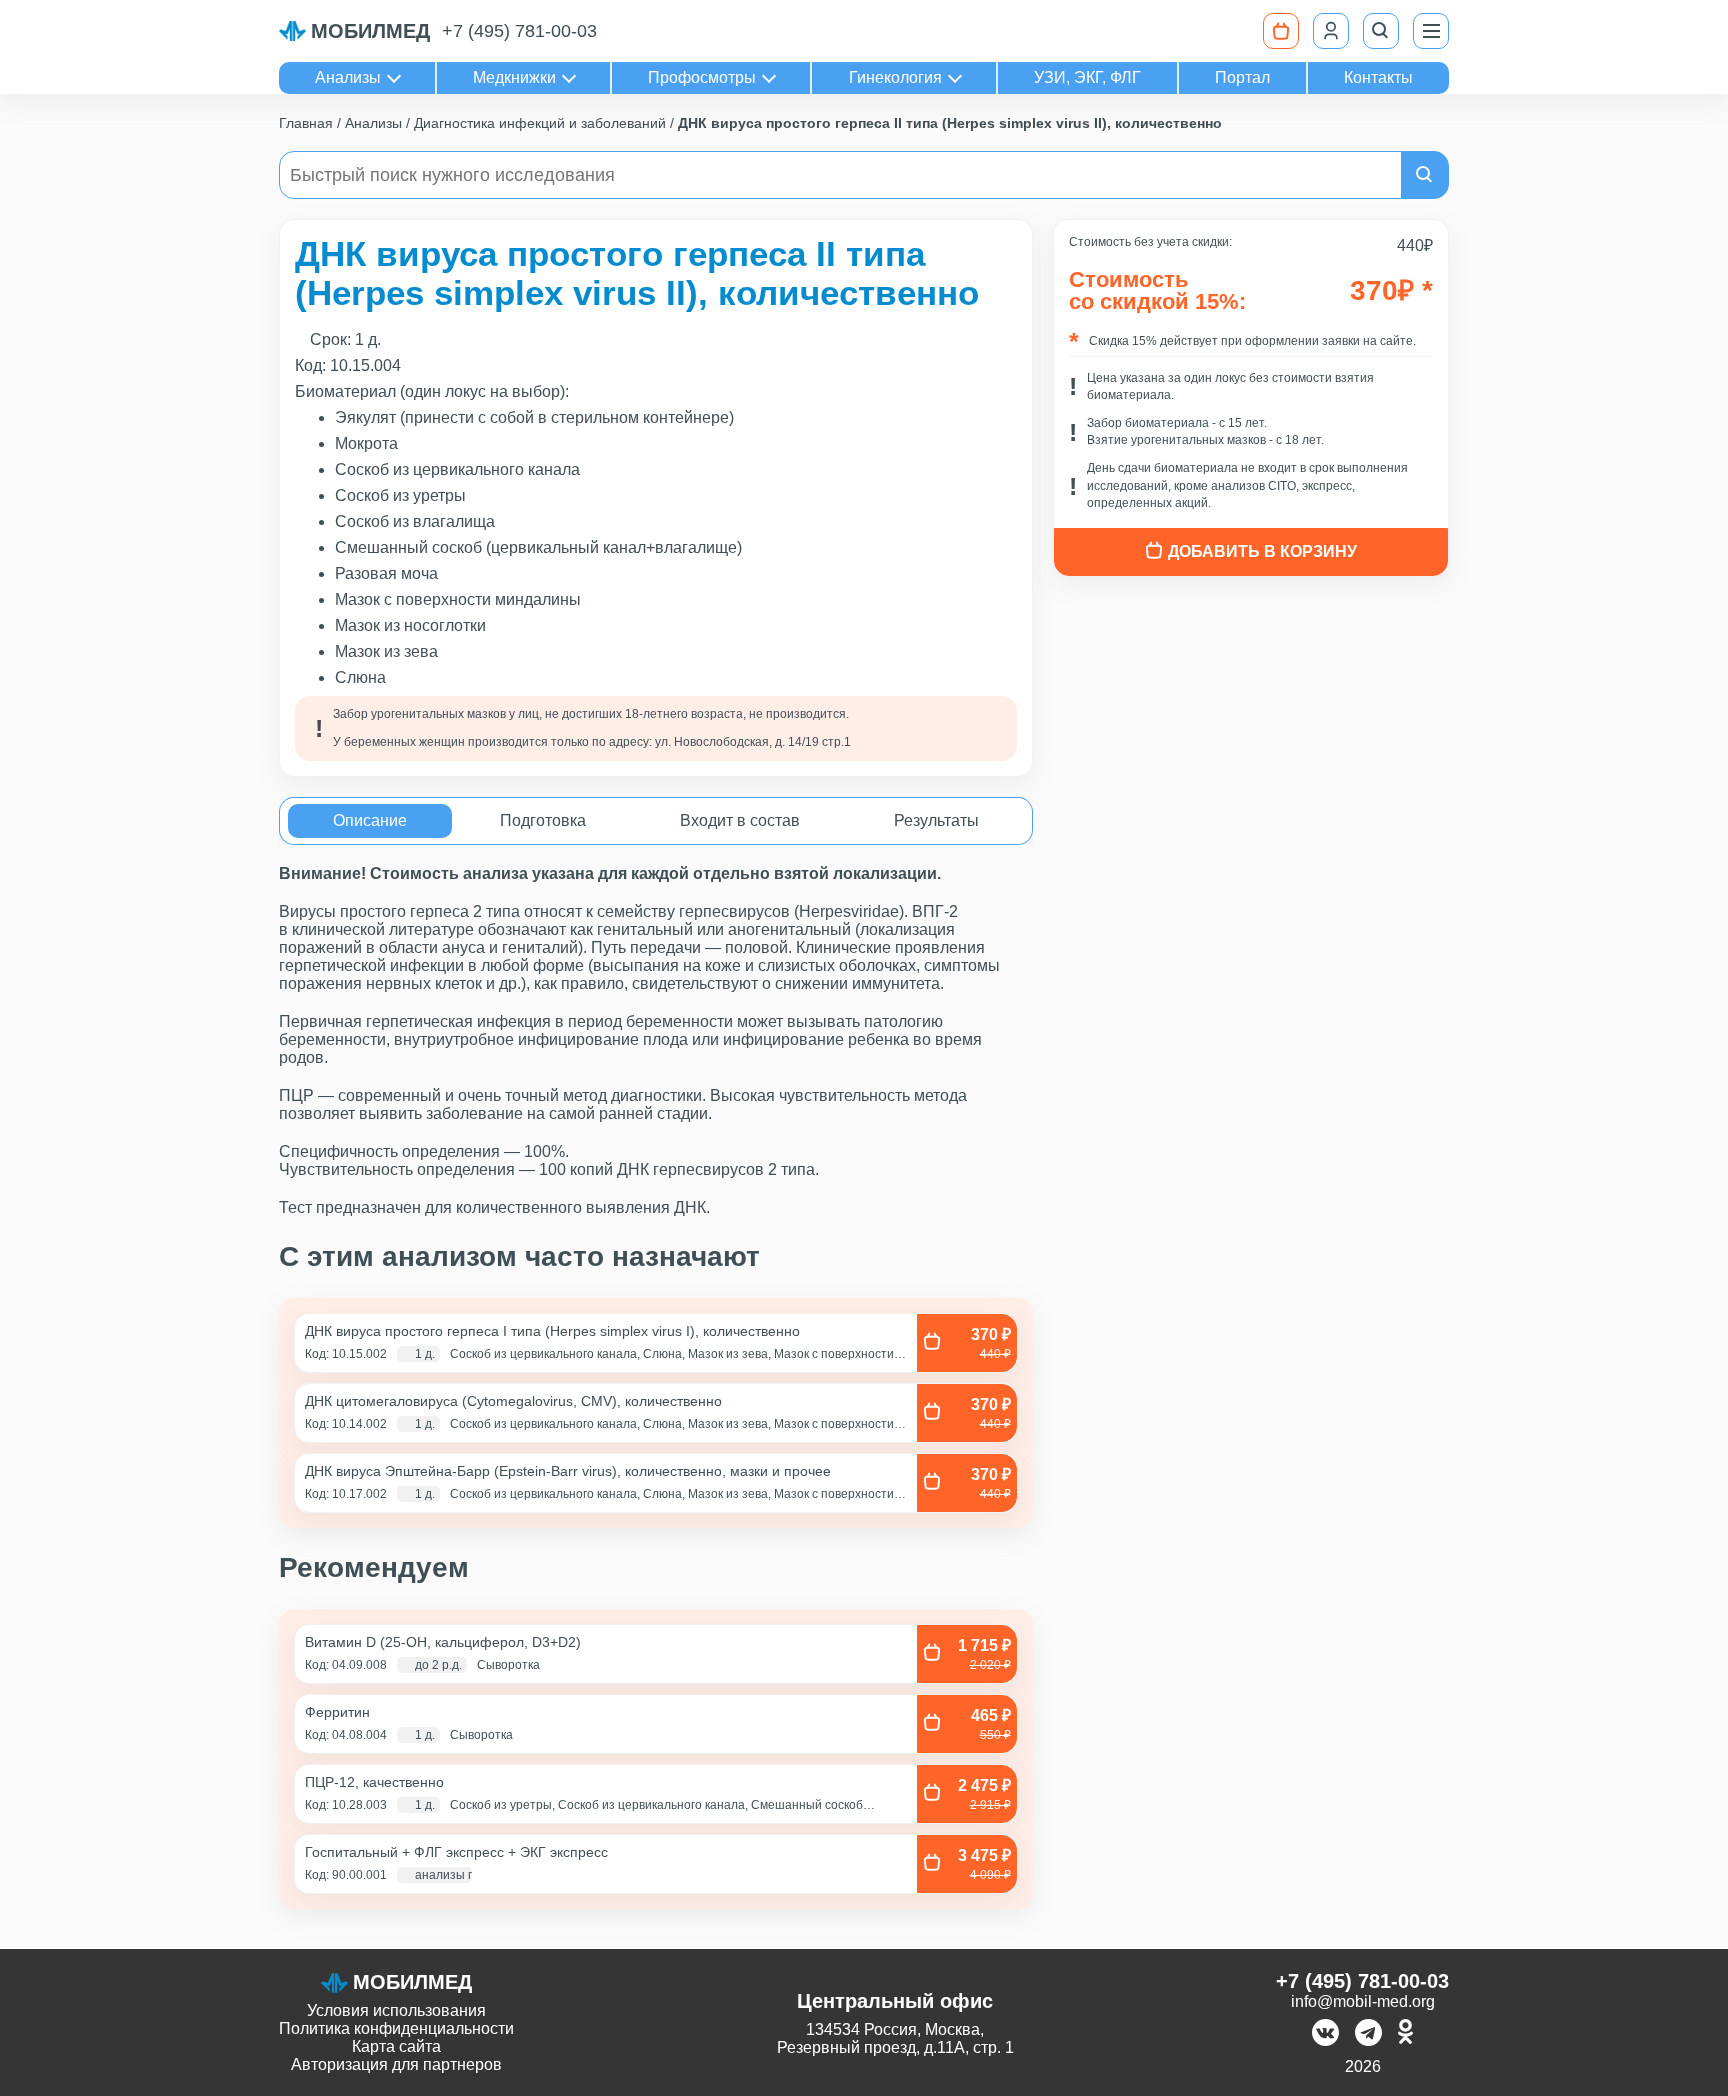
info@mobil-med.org (1363, 2001)
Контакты (1378, 77)
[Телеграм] (1368, 2034)
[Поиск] (1381, 31)
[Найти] (1425, 175)
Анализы (348, 77)
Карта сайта (396, 2046)
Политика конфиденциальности (396, 2028)
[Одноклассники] (1405, 2034)
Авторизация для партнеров (396, 2064)
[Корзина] (1281, 31)
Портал (1242, 77)
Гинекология (895, 77)
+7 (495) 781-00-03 (519, 31)
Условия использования (396, 2010)
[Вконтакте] (1325, 2034)
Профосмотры (702, 77)
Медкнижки (514, 77)
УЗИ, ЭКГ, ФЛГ (1087, 77)
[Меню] (1431, 31)
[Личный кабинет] (1331, 31)
